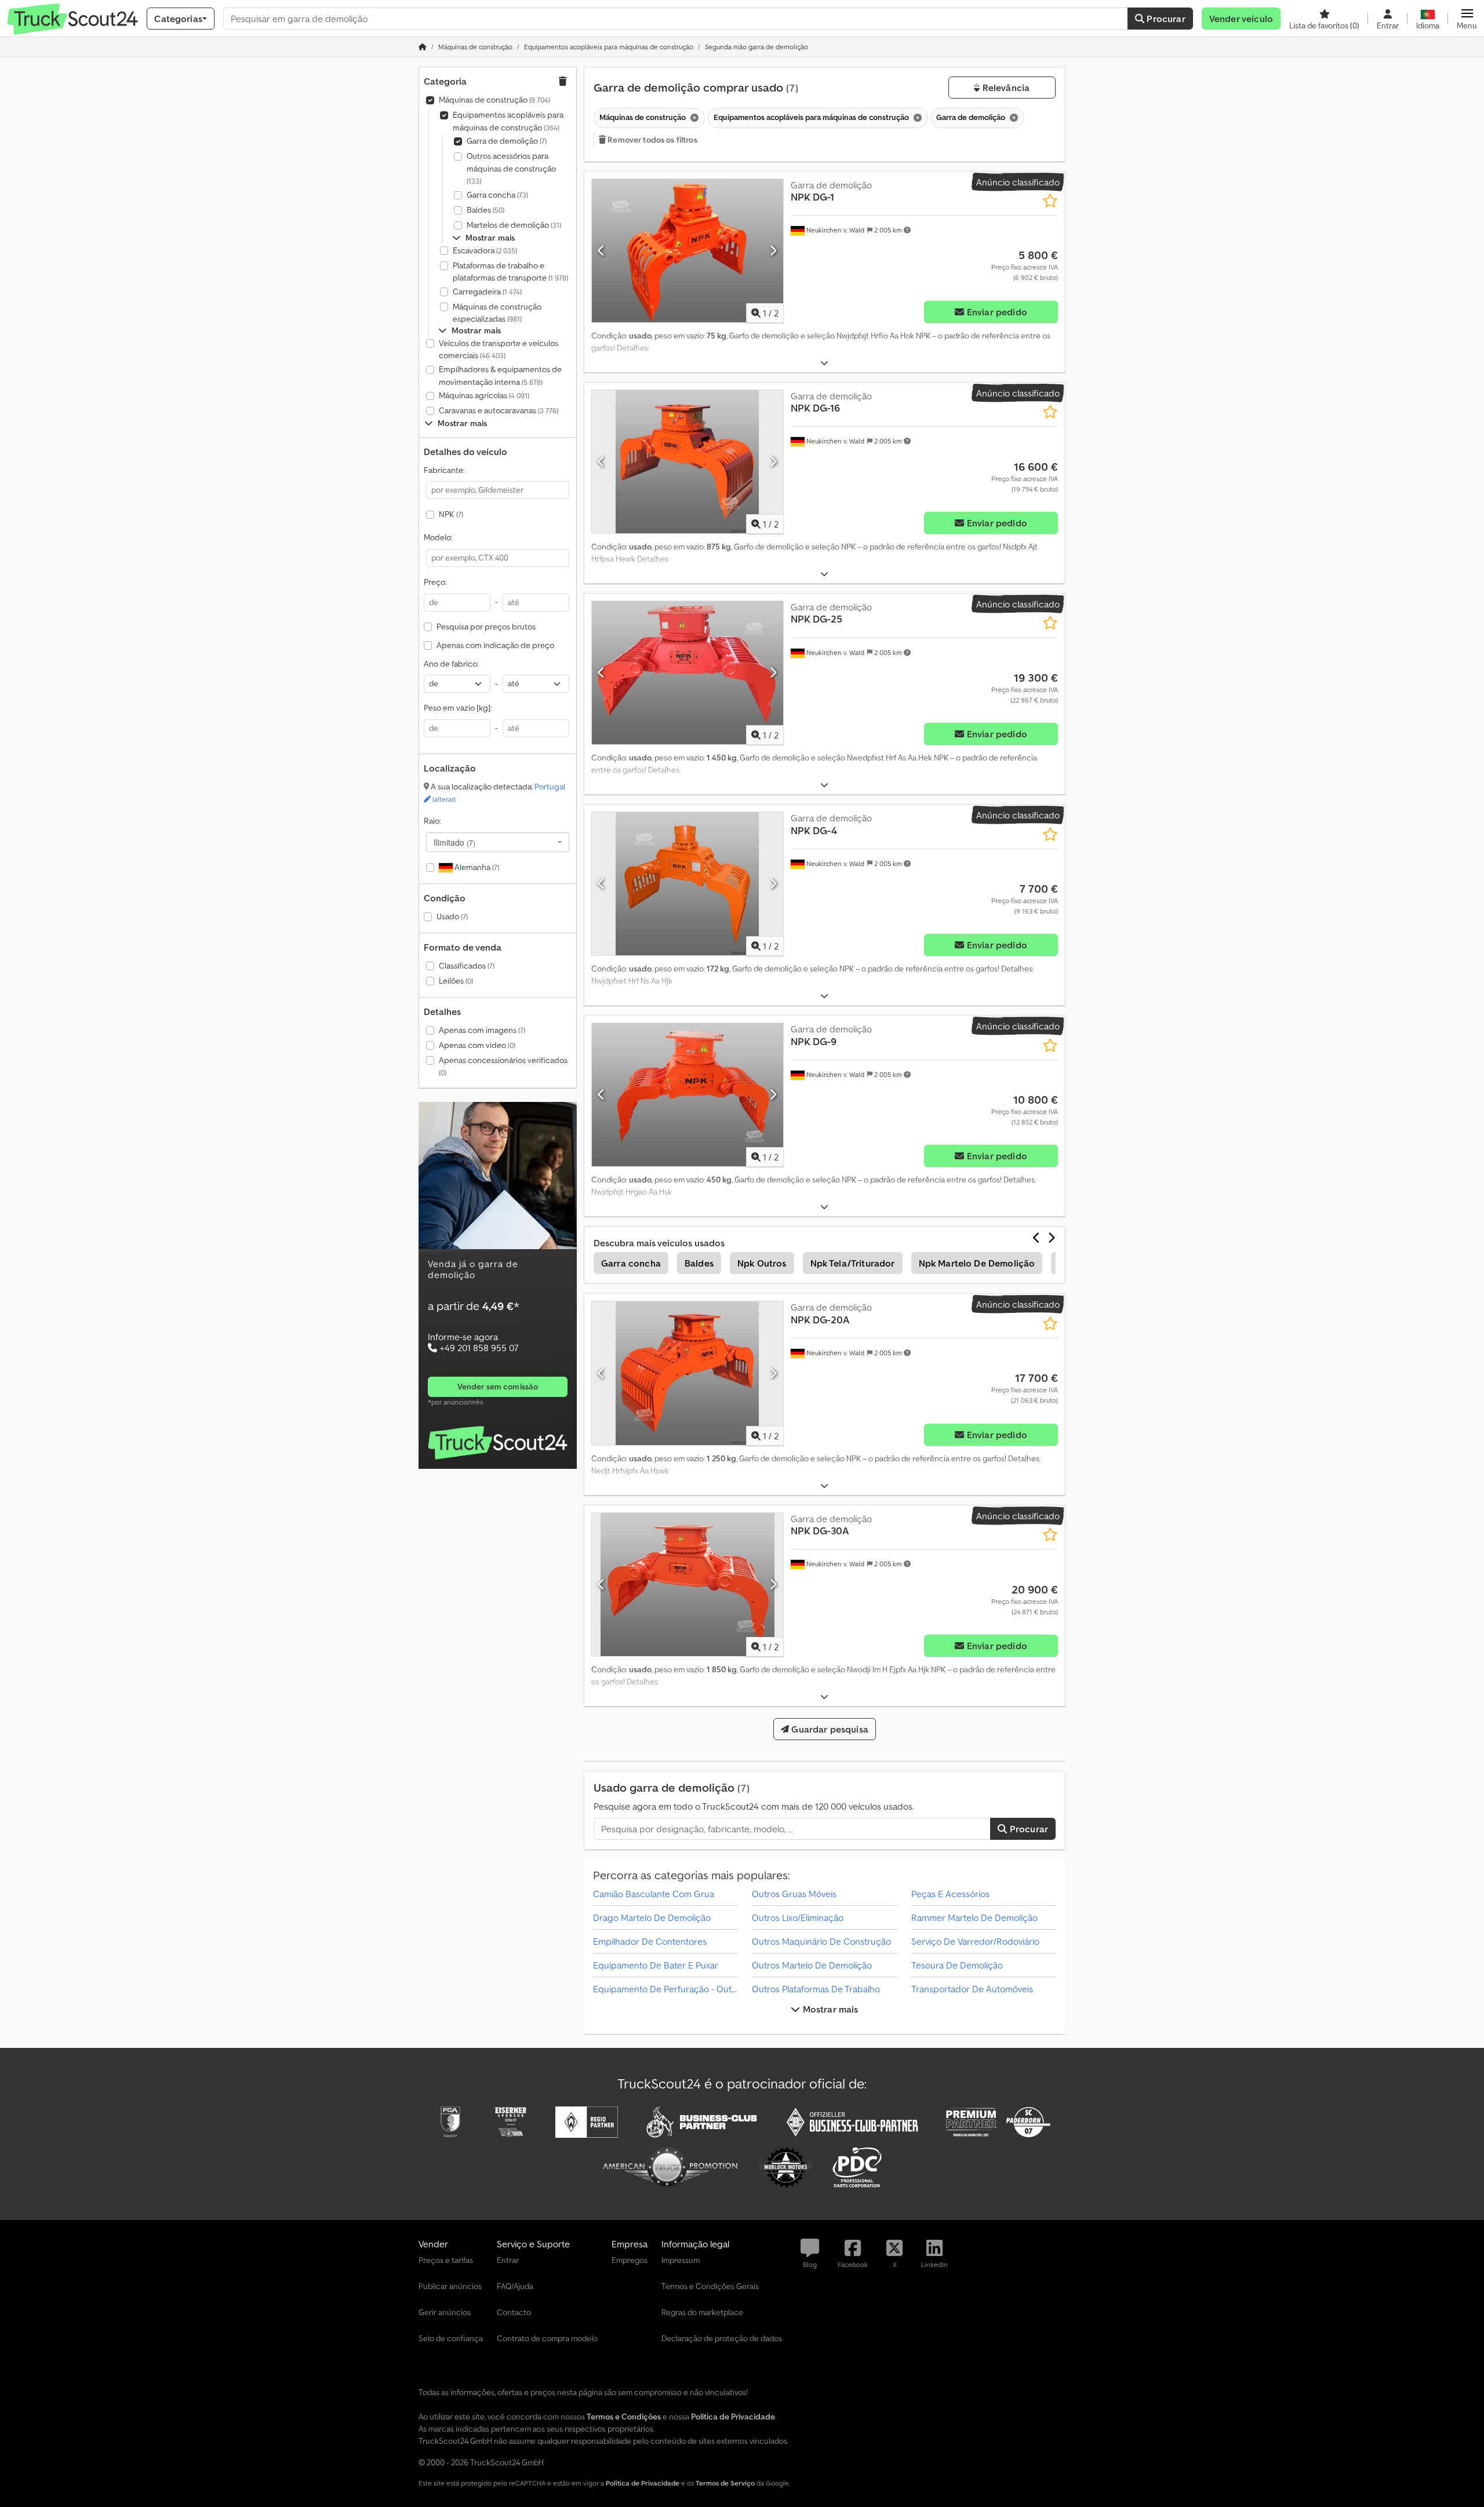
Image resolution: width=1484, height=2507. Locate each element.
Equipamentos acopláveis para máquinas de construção (508, 121)
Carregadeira (487, 292)
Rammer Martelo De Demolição (974, 1917)
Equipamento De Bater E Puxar (656, 1965)
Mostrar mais (830, 2009)
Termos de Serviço (725, 2483)
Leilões (456, 981)
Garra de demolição (507, 141)
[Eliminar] (693, 118)
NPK (451, 514)
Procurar (1165, 19)
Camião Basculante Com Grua (654, 1894)
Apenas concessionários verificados (503, 1066)
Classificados (467, 966)
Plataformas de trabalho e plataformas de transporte (510, 272)
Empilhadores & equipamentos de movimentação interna (500, 376)
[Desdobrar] (824, 363)
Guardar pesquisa (829, 1729)
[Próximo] (773, 250)
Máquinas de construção (494, 100)
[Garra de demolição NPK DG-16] (688, 462)
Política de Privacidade (643, 2483)
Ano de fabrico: (451, 664)
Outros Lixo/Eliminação (798, 1917)
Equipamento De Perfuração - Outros (669, 1989)
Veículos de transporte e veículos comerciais (499, 350)
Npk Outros (762, 1263)
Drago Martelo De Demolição (652, 1917)
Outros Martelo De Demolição (812, 1965)
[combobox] (498, 842)
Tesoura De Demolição (957, 1965)
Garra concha (497, 195)
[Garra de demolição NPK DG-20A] (688, 1373)
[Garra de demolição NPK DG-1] (688, 251)
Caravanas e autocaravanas (499, 410)
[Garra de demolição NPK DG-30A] (688, 1584)
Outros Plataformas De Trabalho (816, 1989)
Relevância (1005, 88)
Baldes (485, 210)
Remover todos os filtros (652, 140)
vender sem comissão (498, 1387)
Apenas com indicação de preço (495, 645)
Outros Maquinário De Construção (821, 1941)
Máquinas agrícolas (484, 395)
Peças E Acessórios (950, 1894)
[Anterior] (601, 250)
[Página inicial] (423, 47)
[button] (1467, 19)
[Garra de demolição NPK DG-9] (688, 1095)
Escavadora (485, 250)
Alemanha (476, 867)
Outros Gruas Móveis (794, 1894)
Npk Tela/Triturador (853, 1263)
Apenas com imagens (482, 1030)
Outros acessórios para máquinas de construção (511, 168)
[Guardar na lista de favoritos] (1050, 201)
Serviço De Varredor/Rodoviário (975, 1941)
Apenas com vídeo (477, 1045)
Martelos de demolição (514, 225)
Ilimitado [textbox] (454, 842)
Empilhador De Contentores (650, 1941)
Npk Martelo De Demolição (977, 1263)
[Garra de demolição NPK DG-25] (688, 673)
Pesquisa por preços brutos (486, 627)
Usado (452, 916)
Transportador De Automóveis (972, 1989)
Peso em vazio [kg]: (458, 708)
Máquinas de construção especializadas (497, 313)
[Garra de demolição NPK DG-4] (688, 884)
